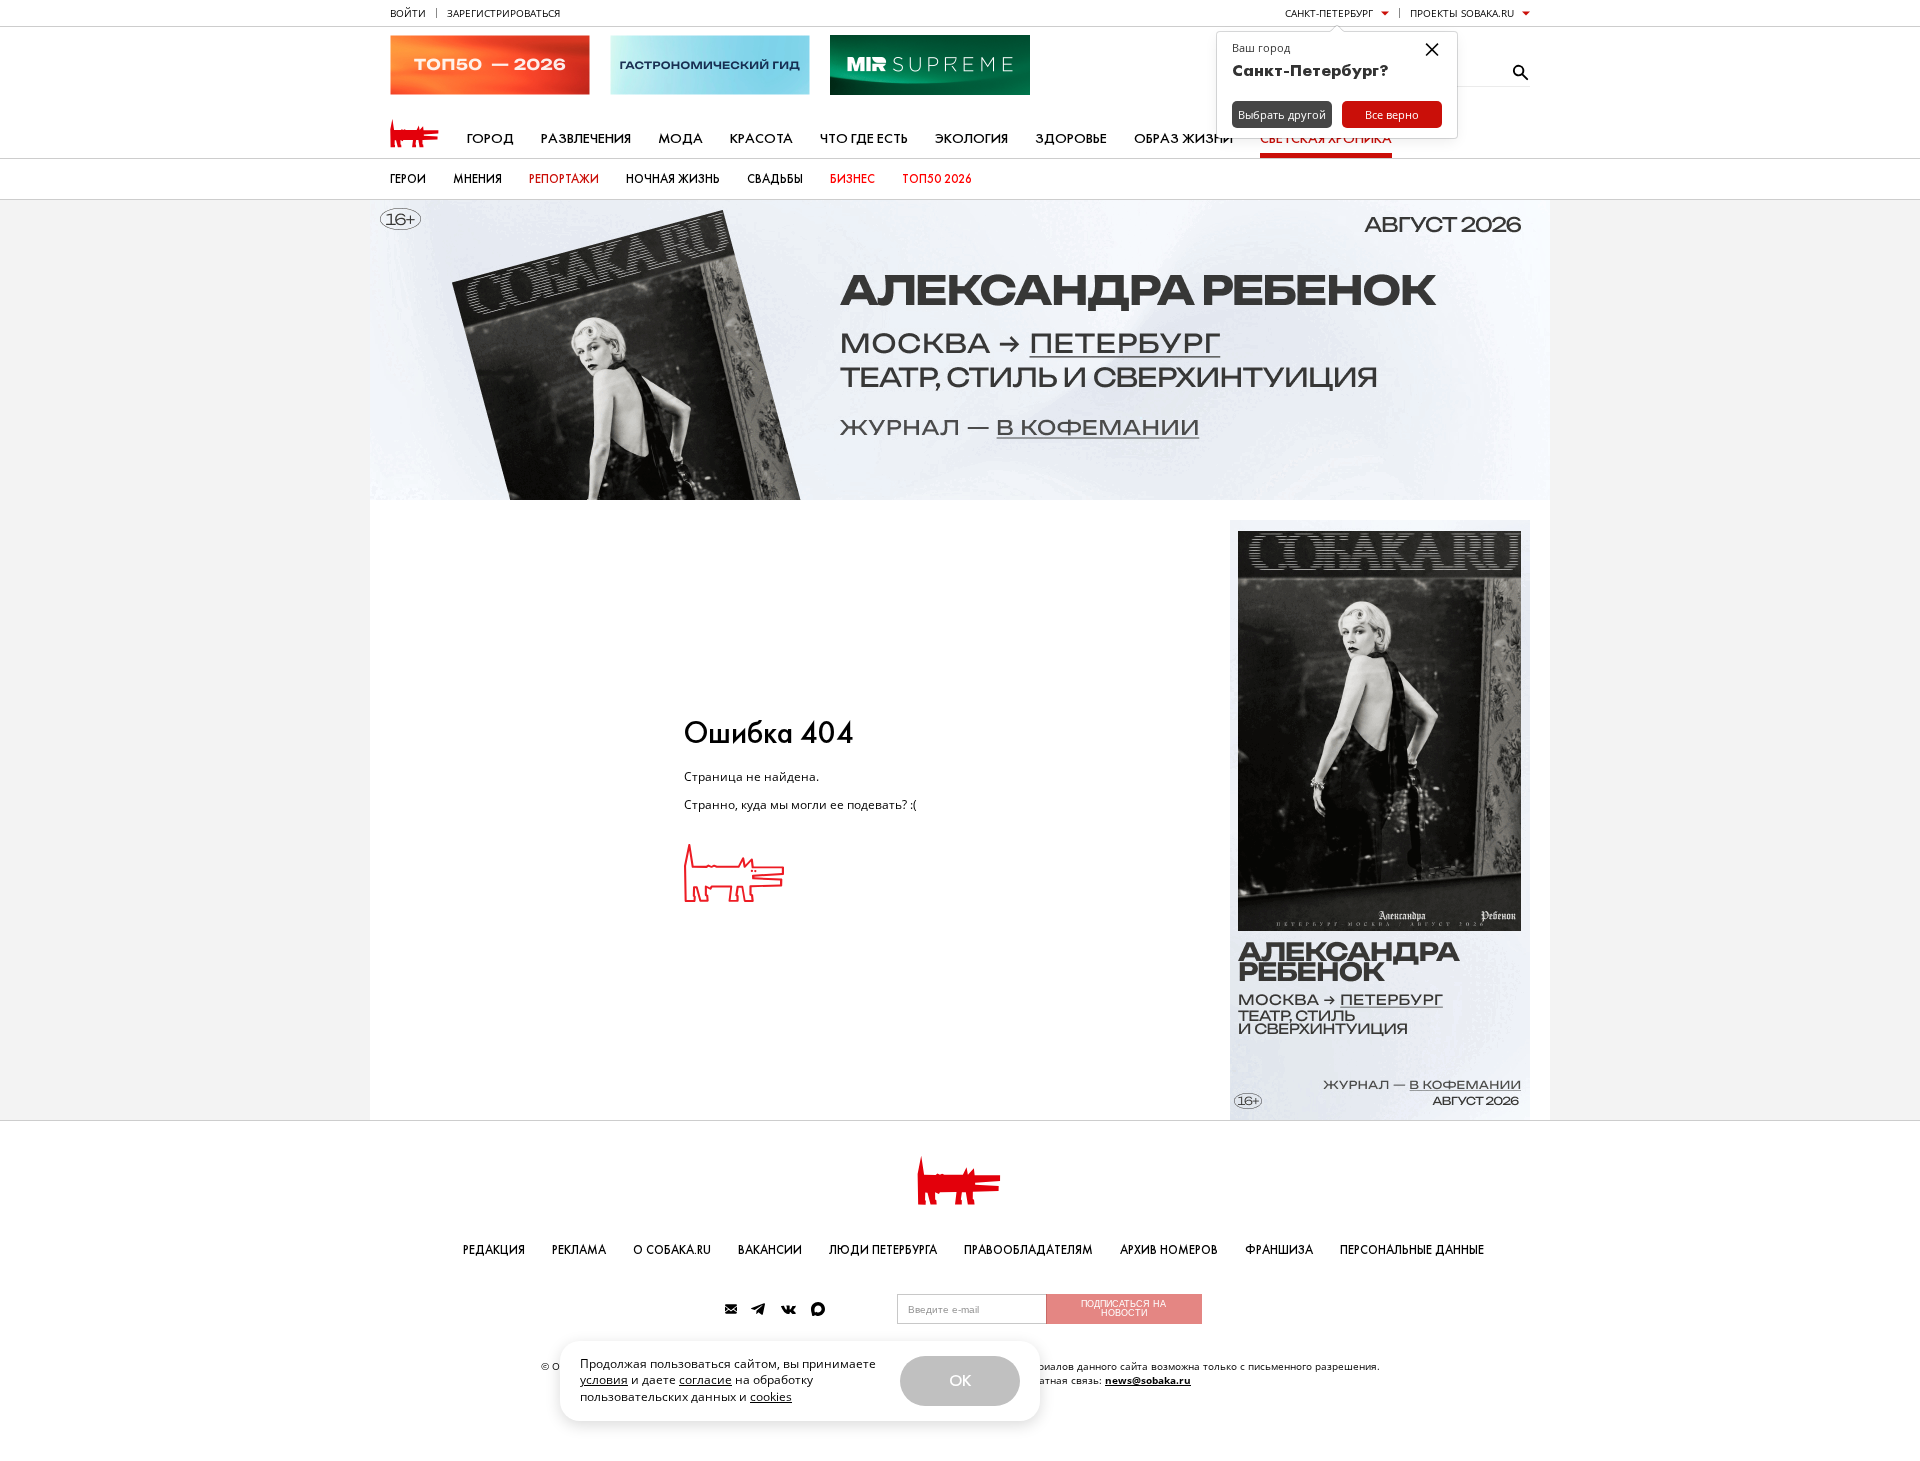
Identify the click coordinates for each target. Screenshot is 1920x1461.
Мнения (477, 179)
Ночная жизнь (673, 179)
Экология (971, 138)
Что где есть (864, 138)
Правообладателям (1028, 1250)
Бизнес (852, 179)
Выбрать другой (1282, 114)
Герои (408, 179)
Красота (761, 138)
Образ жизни (1183, 138)
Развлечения (586, 138)
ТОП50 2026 (937, 179)
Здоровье (1071, 138)
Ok (960, 1380)
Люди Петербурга (883, 1250)
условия (604, 1379)
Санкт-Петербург (1329, 13)
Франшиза (1279, 1250)
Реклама (579, 1250)
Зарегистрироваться (503, 13)
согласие (705, 1379)
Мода (680, 138)
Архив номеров (1169, 1250)
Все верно (1392, 114)
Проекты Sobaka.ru (1462, 13)
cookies (771, 1396)
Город (490, 138)
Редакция (494, 1250)
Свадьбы (775, 179)
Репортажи (564, 179)
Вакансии (770, 1250)
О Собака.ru (672, 1250)
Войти (408, 13)
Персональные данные (1412, 1250)
